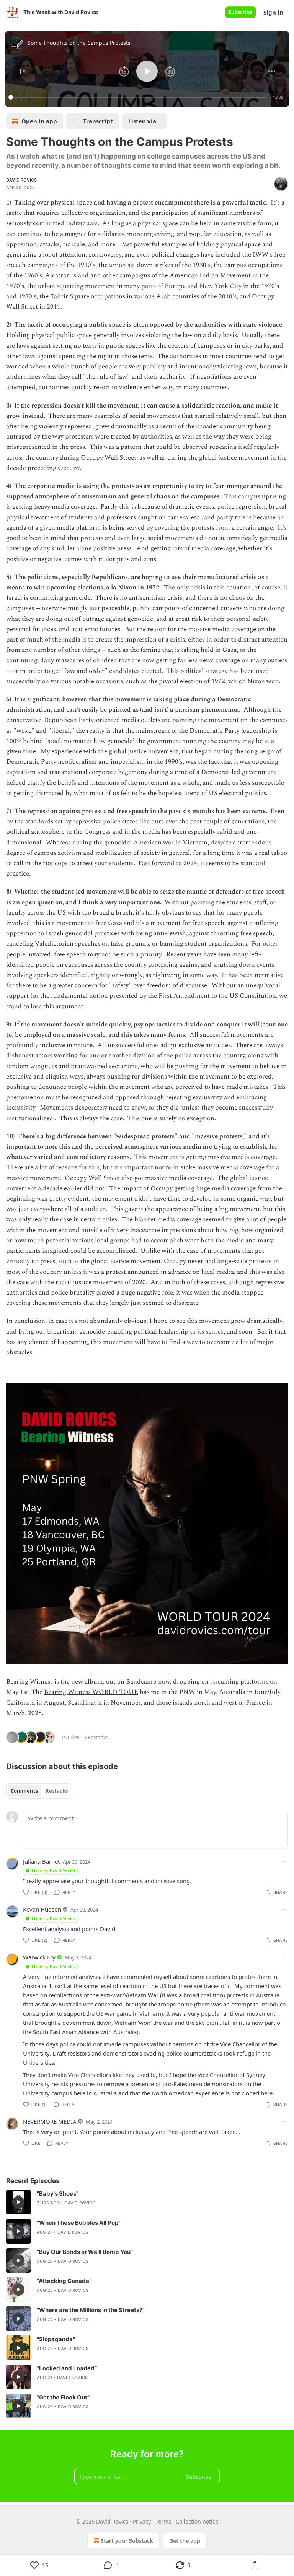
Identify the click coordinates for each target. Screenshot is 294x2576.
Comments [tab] (24, 1791)
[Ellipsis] (284, 1861)
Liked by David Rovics (53, 1871)
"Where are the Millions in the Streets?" (91, 2310)
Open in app (39, 121)
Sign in (273, 12)
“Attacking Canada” (64, 2281)
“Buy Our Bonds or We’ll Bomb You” (85, 2252)
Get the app (185, 2541)
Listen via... (145, 121)
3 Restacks (96, 1737)
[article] (147, 2202)
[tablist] (39, 1791)
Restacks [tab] (57, 1791)
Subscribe (241, 12)
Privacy (142, 2521)
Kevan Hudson (42, 1909)
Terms (163, 2521)
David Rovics (21, 180)
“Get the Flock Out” (63, 2397)
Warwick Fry (39, 1957)
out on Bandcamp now (138, 1682)
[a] (18, 2202)
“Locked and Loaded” (67, 2368)
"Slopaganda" (56, 2339)
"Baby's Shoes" (58, 2194)
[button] (22, 71)
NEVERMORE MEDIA (50, 2121)
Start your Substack (127, 2541)
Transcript (98, 121)
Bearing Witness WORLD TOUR (91, 1692)
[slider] (139, 97)
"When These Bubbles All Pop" (79, 2223)
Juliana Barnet (41, 1861)
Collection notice (197, 2521)
